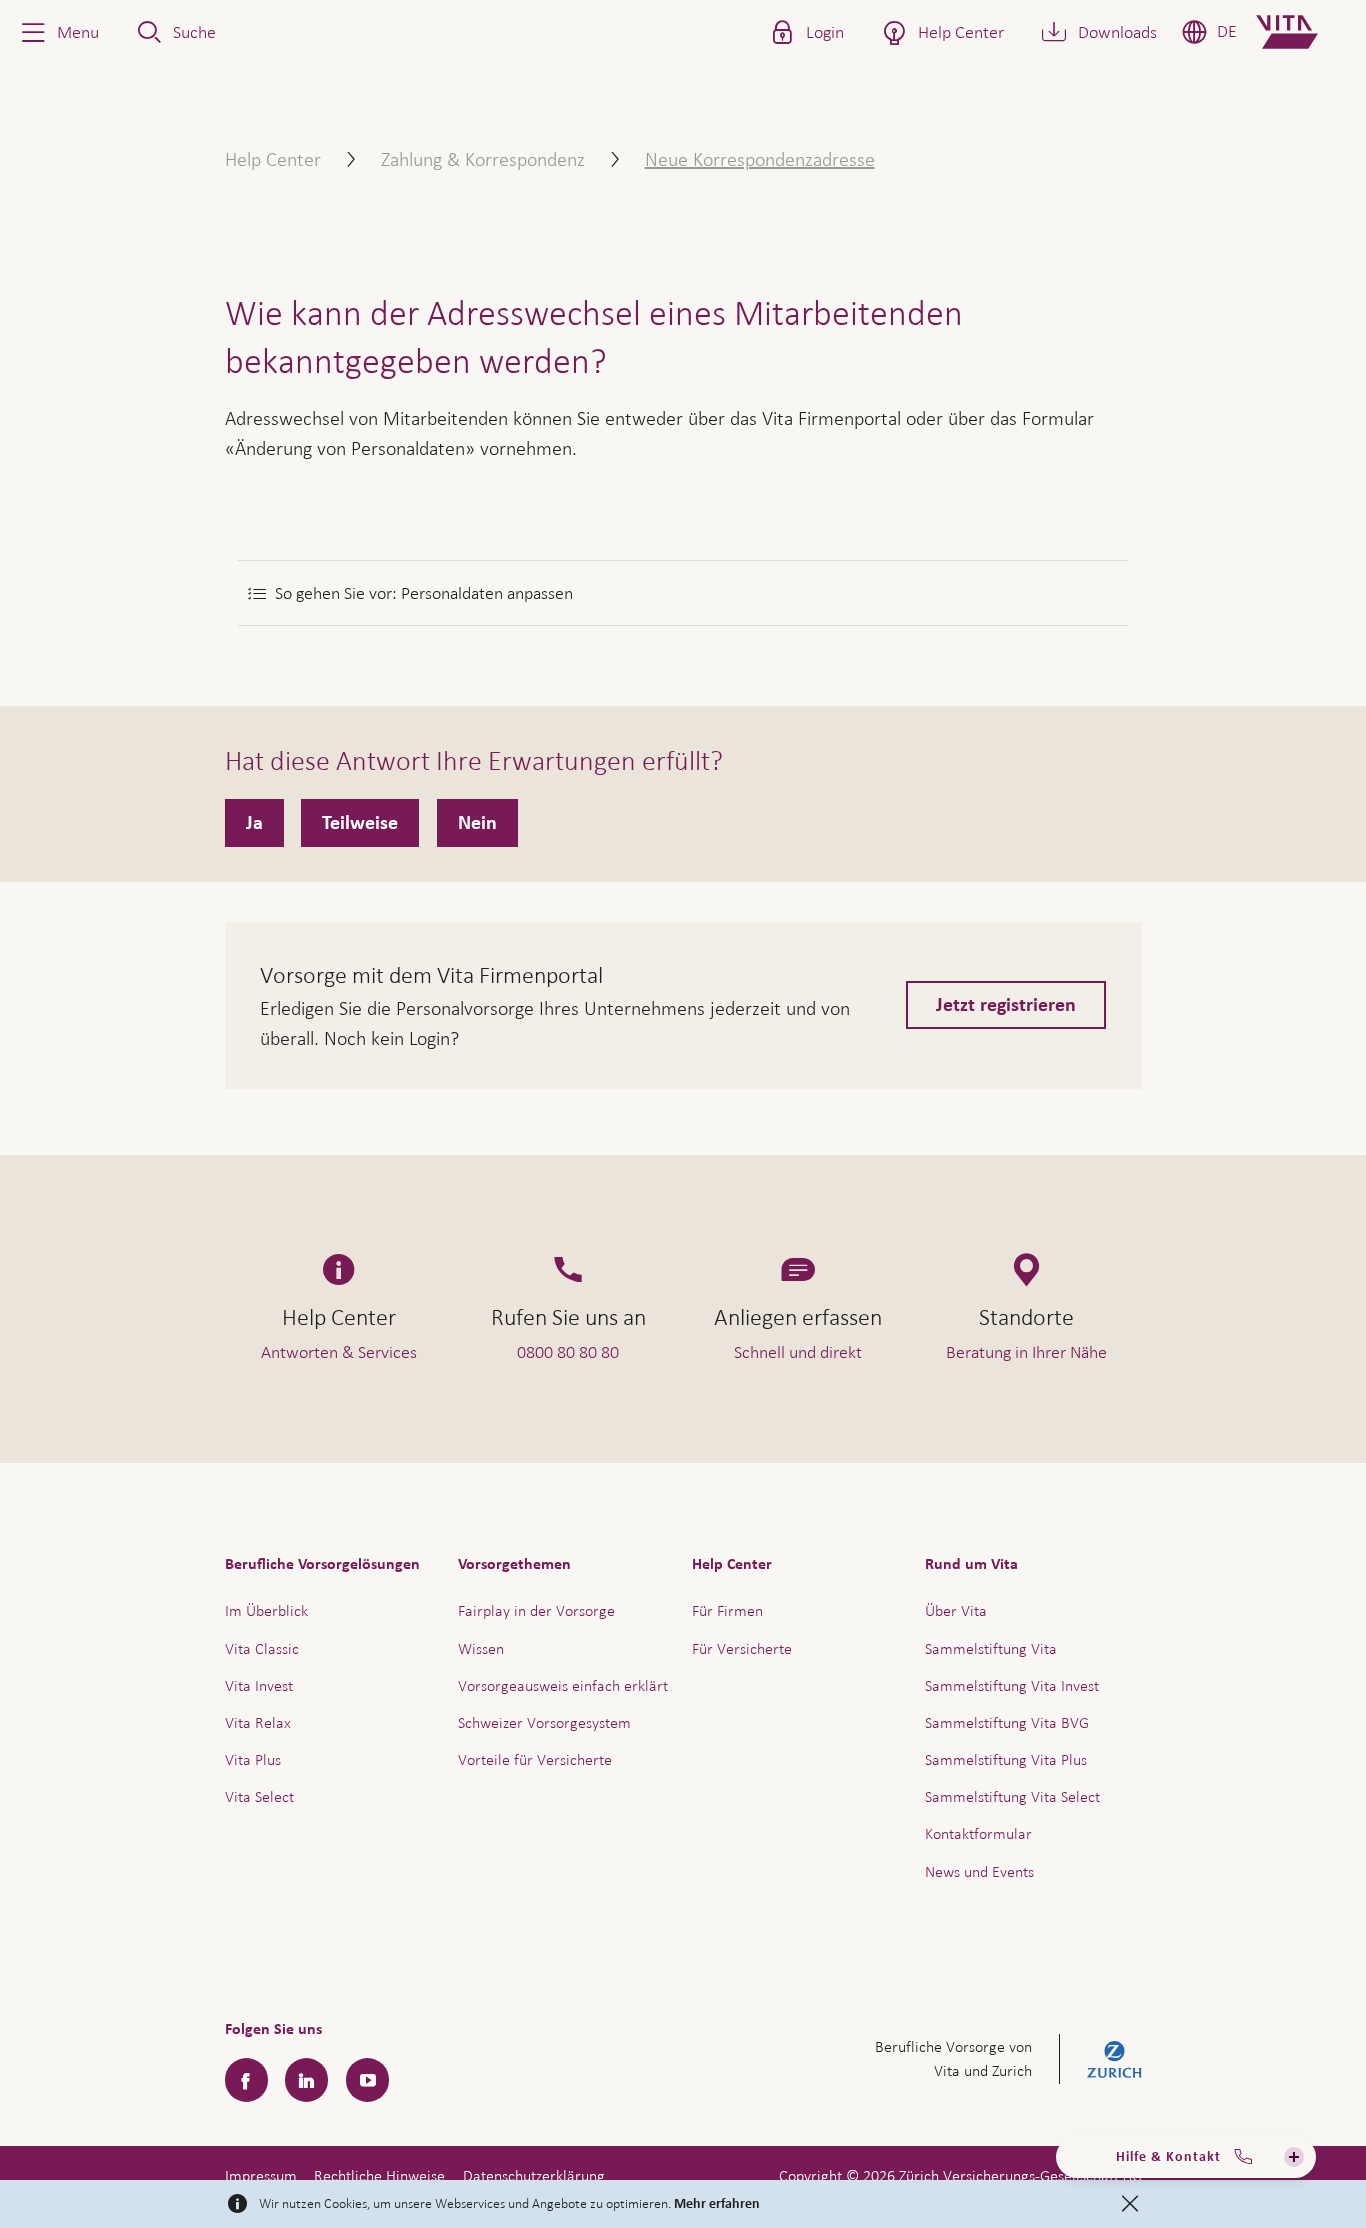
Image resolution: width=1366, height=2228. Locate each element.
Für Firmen (727, 1610)
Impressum (261, 2175)
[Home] (1303, 32)
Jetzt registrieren (1006, 1005)
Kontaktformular (978, 1833)
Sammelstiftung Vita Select (1012, 1796)
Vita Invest (259, 1685)
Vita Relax (258, 1722)
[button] (58, 32)
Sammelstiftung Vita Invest (1012, 1685)
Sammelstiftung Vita (991, 1648)
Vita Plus (253, 1759)
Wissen (481, 1648)
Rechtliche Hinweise (379, 2175)
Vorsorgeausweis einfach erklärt (563, 1685)
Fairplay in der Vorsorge (536, 1610)
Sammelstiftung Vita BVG (1007, 1722)
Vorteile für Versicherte (535, 1759)
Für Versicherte (742, 1648)
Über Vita (956, 1610)
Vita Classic (262, 1648)
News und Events (979, 1871)
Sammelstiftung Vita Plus (1006, 1759)
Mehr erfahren (717, 2204)
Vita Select (259, 1796)
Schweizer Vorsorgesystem (544, 1722)
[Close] (1130, 2204)
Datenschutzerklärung (534, 2175)
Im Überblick (266, 1610)
